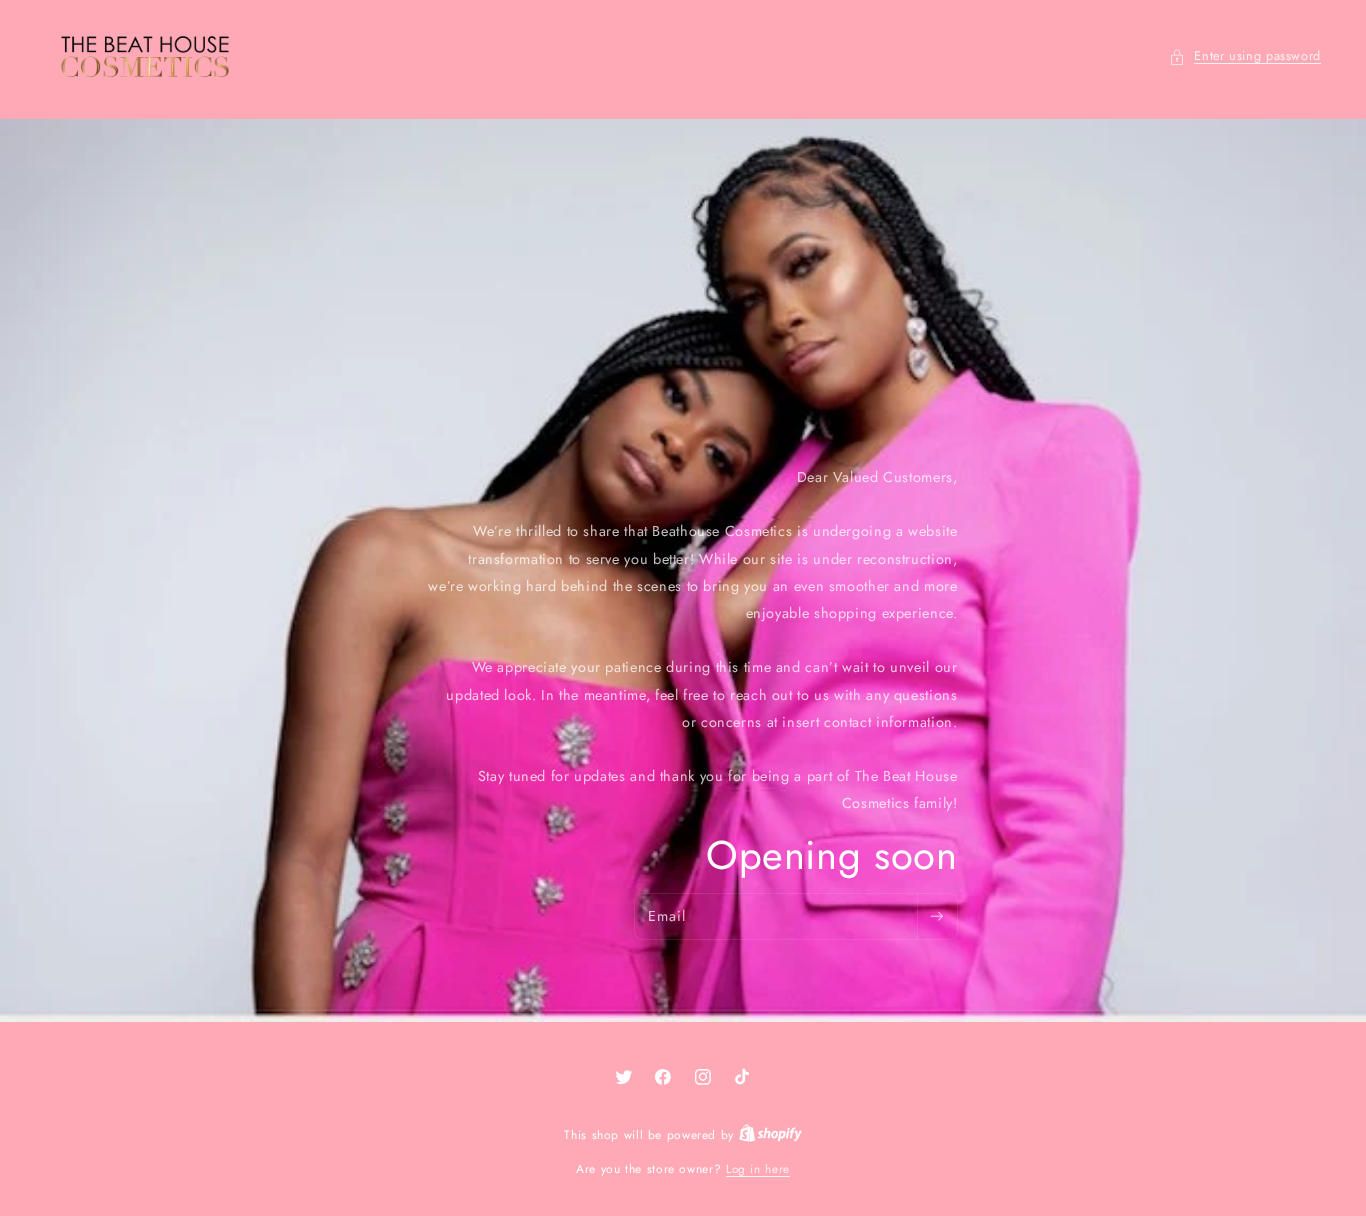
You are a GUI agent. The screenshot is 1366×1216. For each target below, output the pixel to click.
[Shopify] (770, 1134)
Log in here (758, 1168)
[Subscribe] (937, 917)
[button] (1245, 57)
